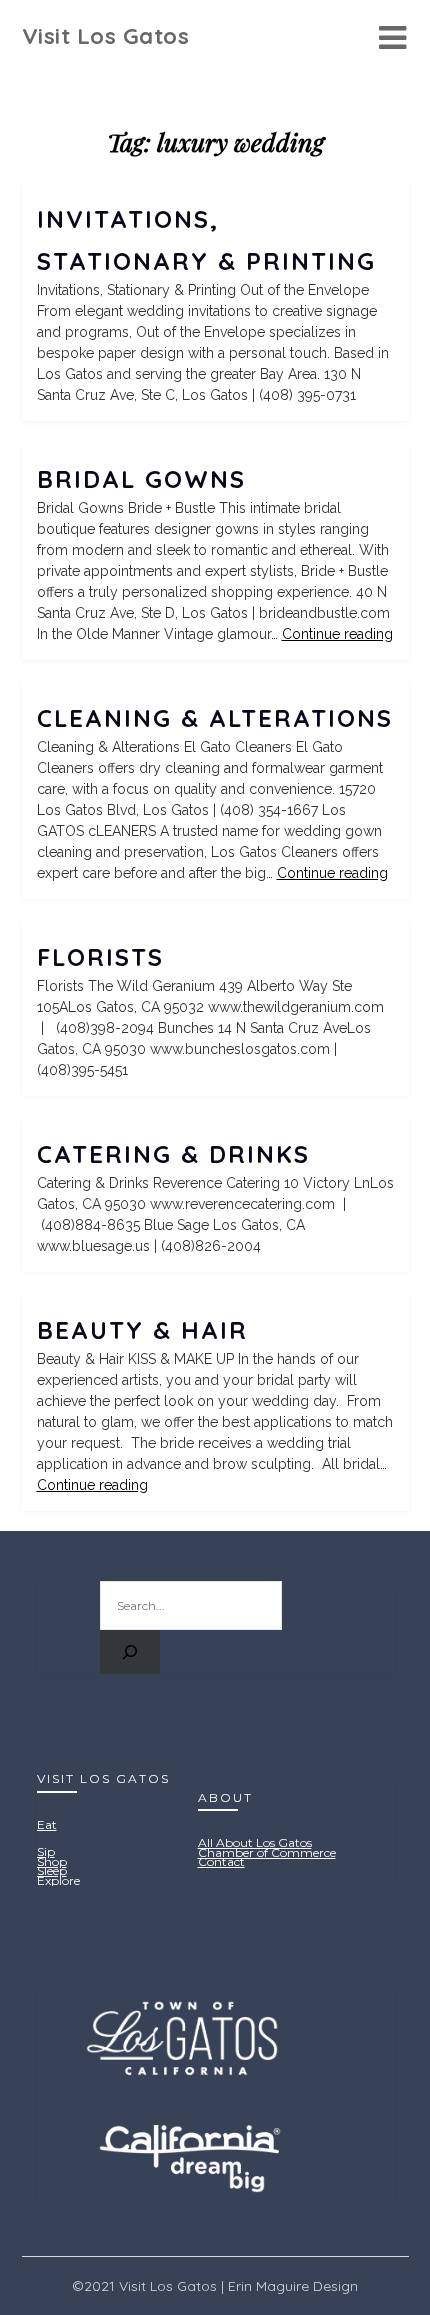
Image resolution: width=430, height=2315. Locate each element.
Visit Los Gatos (106, 36)
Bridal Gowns (141, 479)
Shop (52, 1861)
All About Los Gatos (255, 1842)
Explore (58, 1880)
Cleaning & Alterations (215, 718)
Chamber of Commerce (267, 1852)
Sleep (52, 1870)
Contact (221, 1861)
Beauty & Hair (142, 1330)
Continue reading (337, 634)
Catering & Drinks (173, 1154)
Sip (46, 1851)
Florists (100, 957)
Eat (47, 1824)
